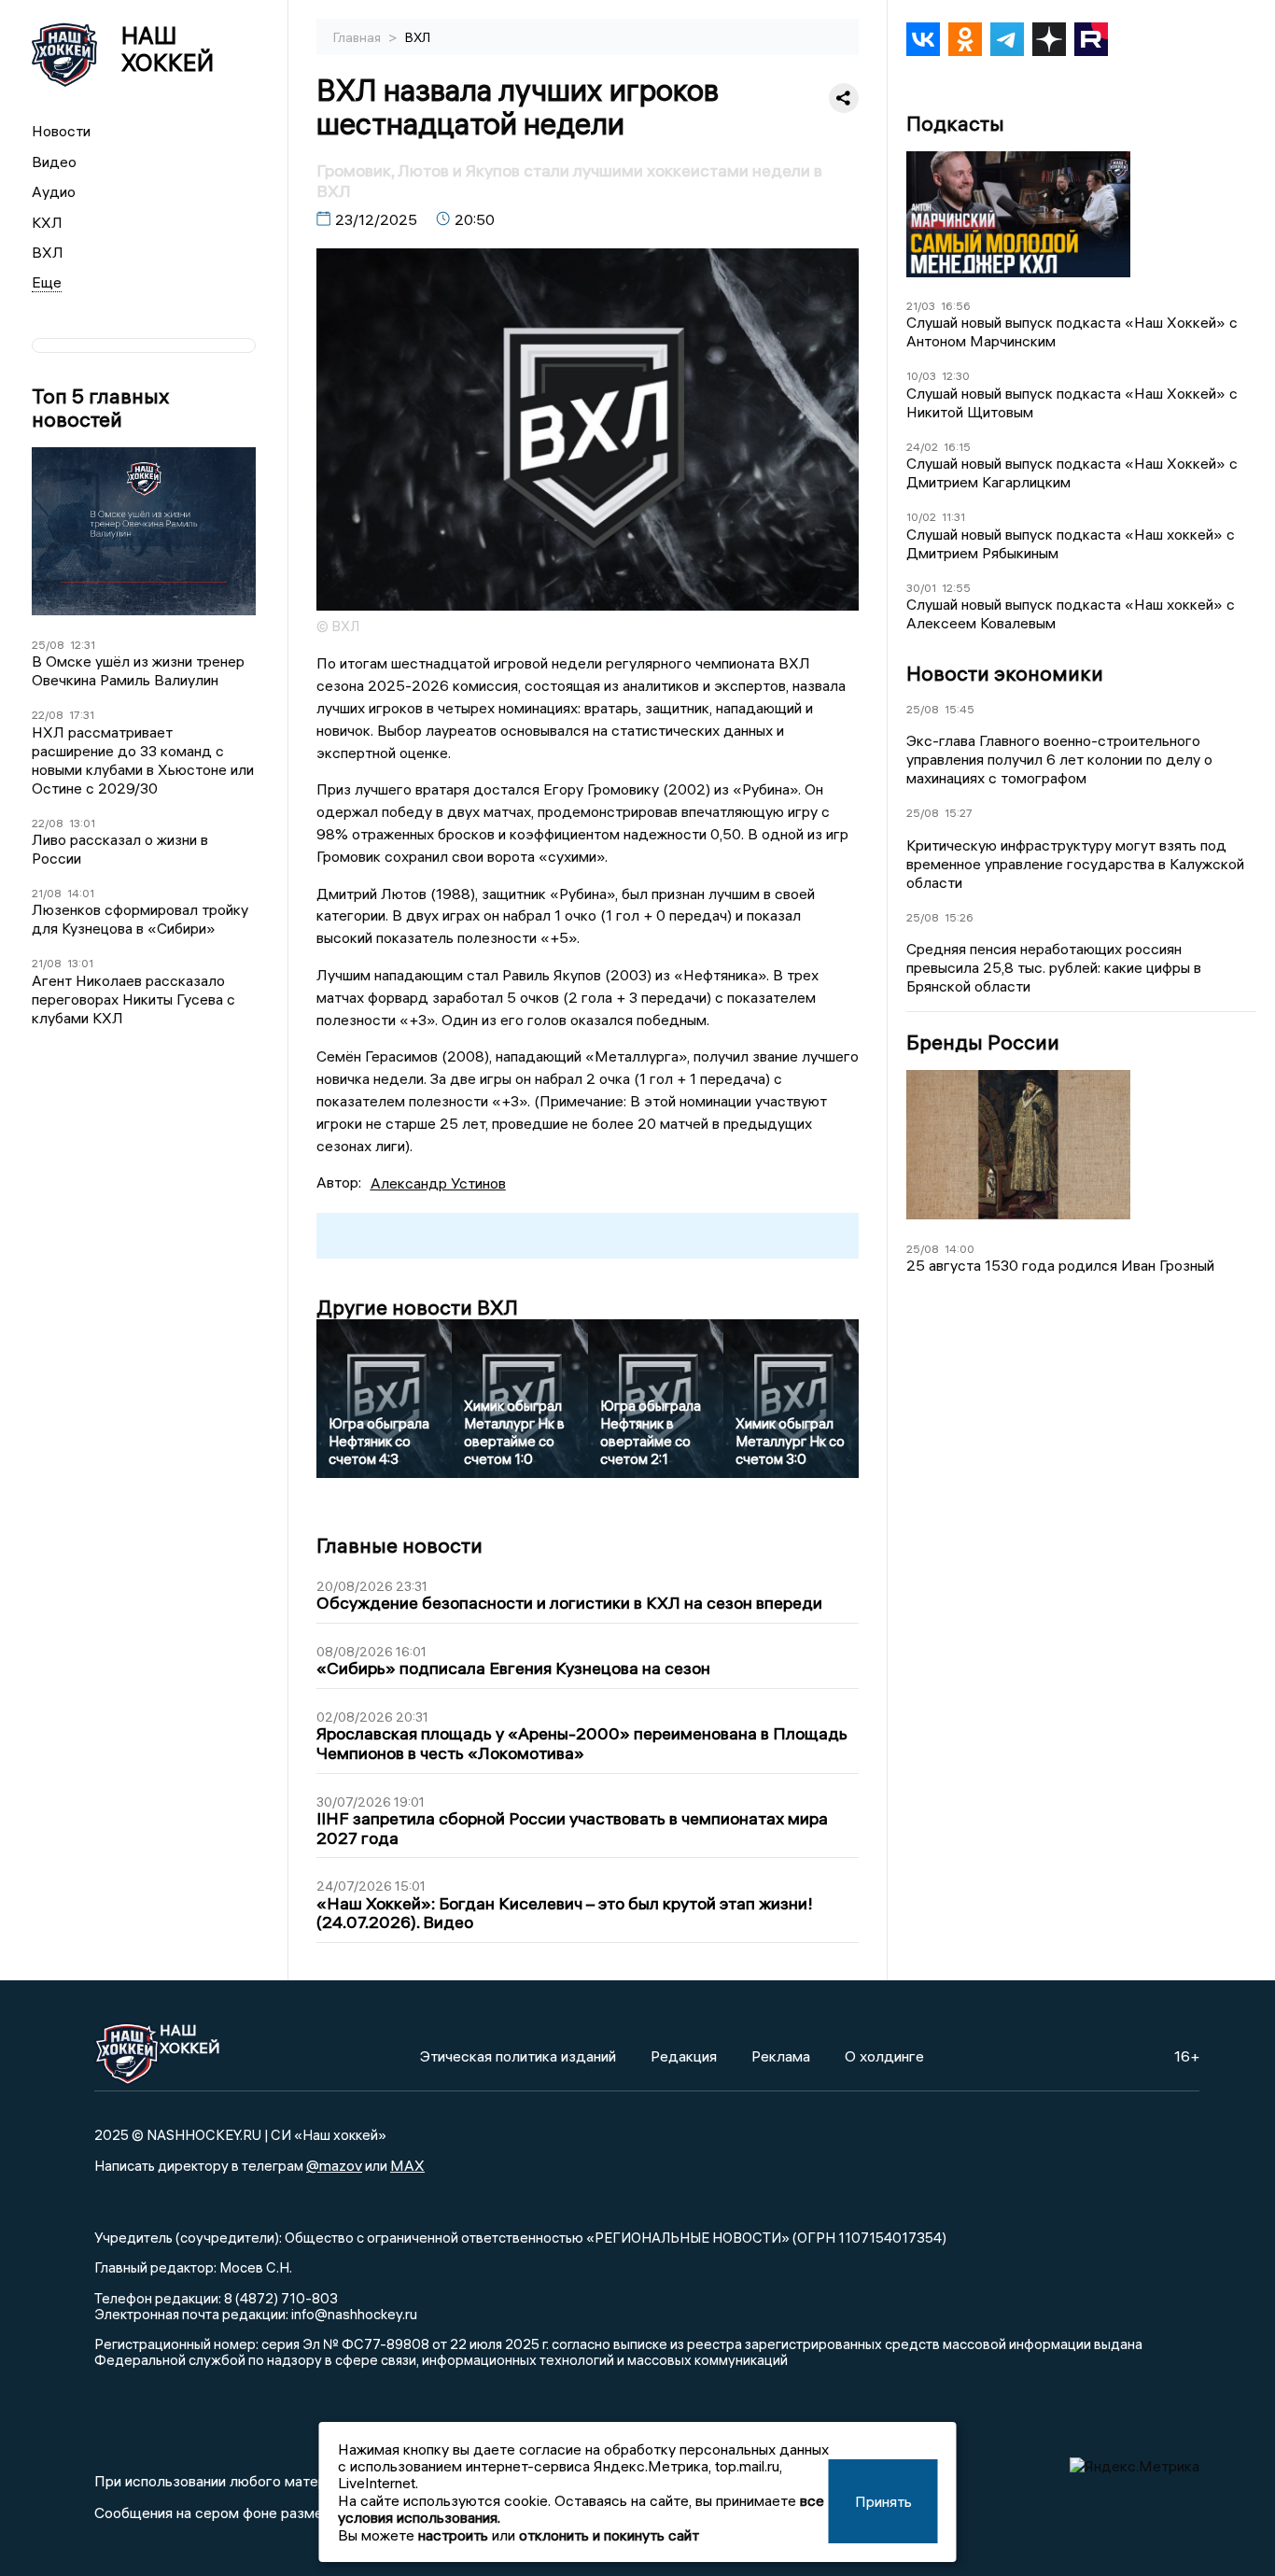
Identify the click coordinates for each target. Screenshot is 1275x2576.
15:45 (960, 709)
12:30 (956, 376)
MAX (407, 2165)
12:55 (956, 588)
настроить (453, 2535)
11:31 (953, 517)
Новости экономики (1005, 673)
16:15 (957, 447)
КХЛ (47, 222)
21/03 (921, 306)
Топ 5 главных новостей (100, 408)
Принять (883, 2501)
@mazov (334, 2165)
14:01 (81, 893)
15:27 (959, 813)
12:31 (83, 645)
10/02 (921, 517)
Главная (358, 37)
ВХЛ (48, 252)
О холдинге (884, 2056)
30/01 (921, 588)
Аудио (54, 191)
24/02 (922, 447)
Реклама (781, 2056)
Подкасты (955, 124)
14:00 (960, 1249)
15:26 (959, 917)
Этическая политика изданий (518, 2056)
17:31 (82, 715)
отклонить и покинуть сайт (609, 2535)
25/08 (48, 645)
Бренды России (983, 1042)
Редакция (684, 2056)
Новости (61, 131)
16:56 (956, 306)
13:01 (82, 823)
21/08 (47, 893)
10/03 (921, 376)
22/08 (48, 715)
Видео (54, 162)
